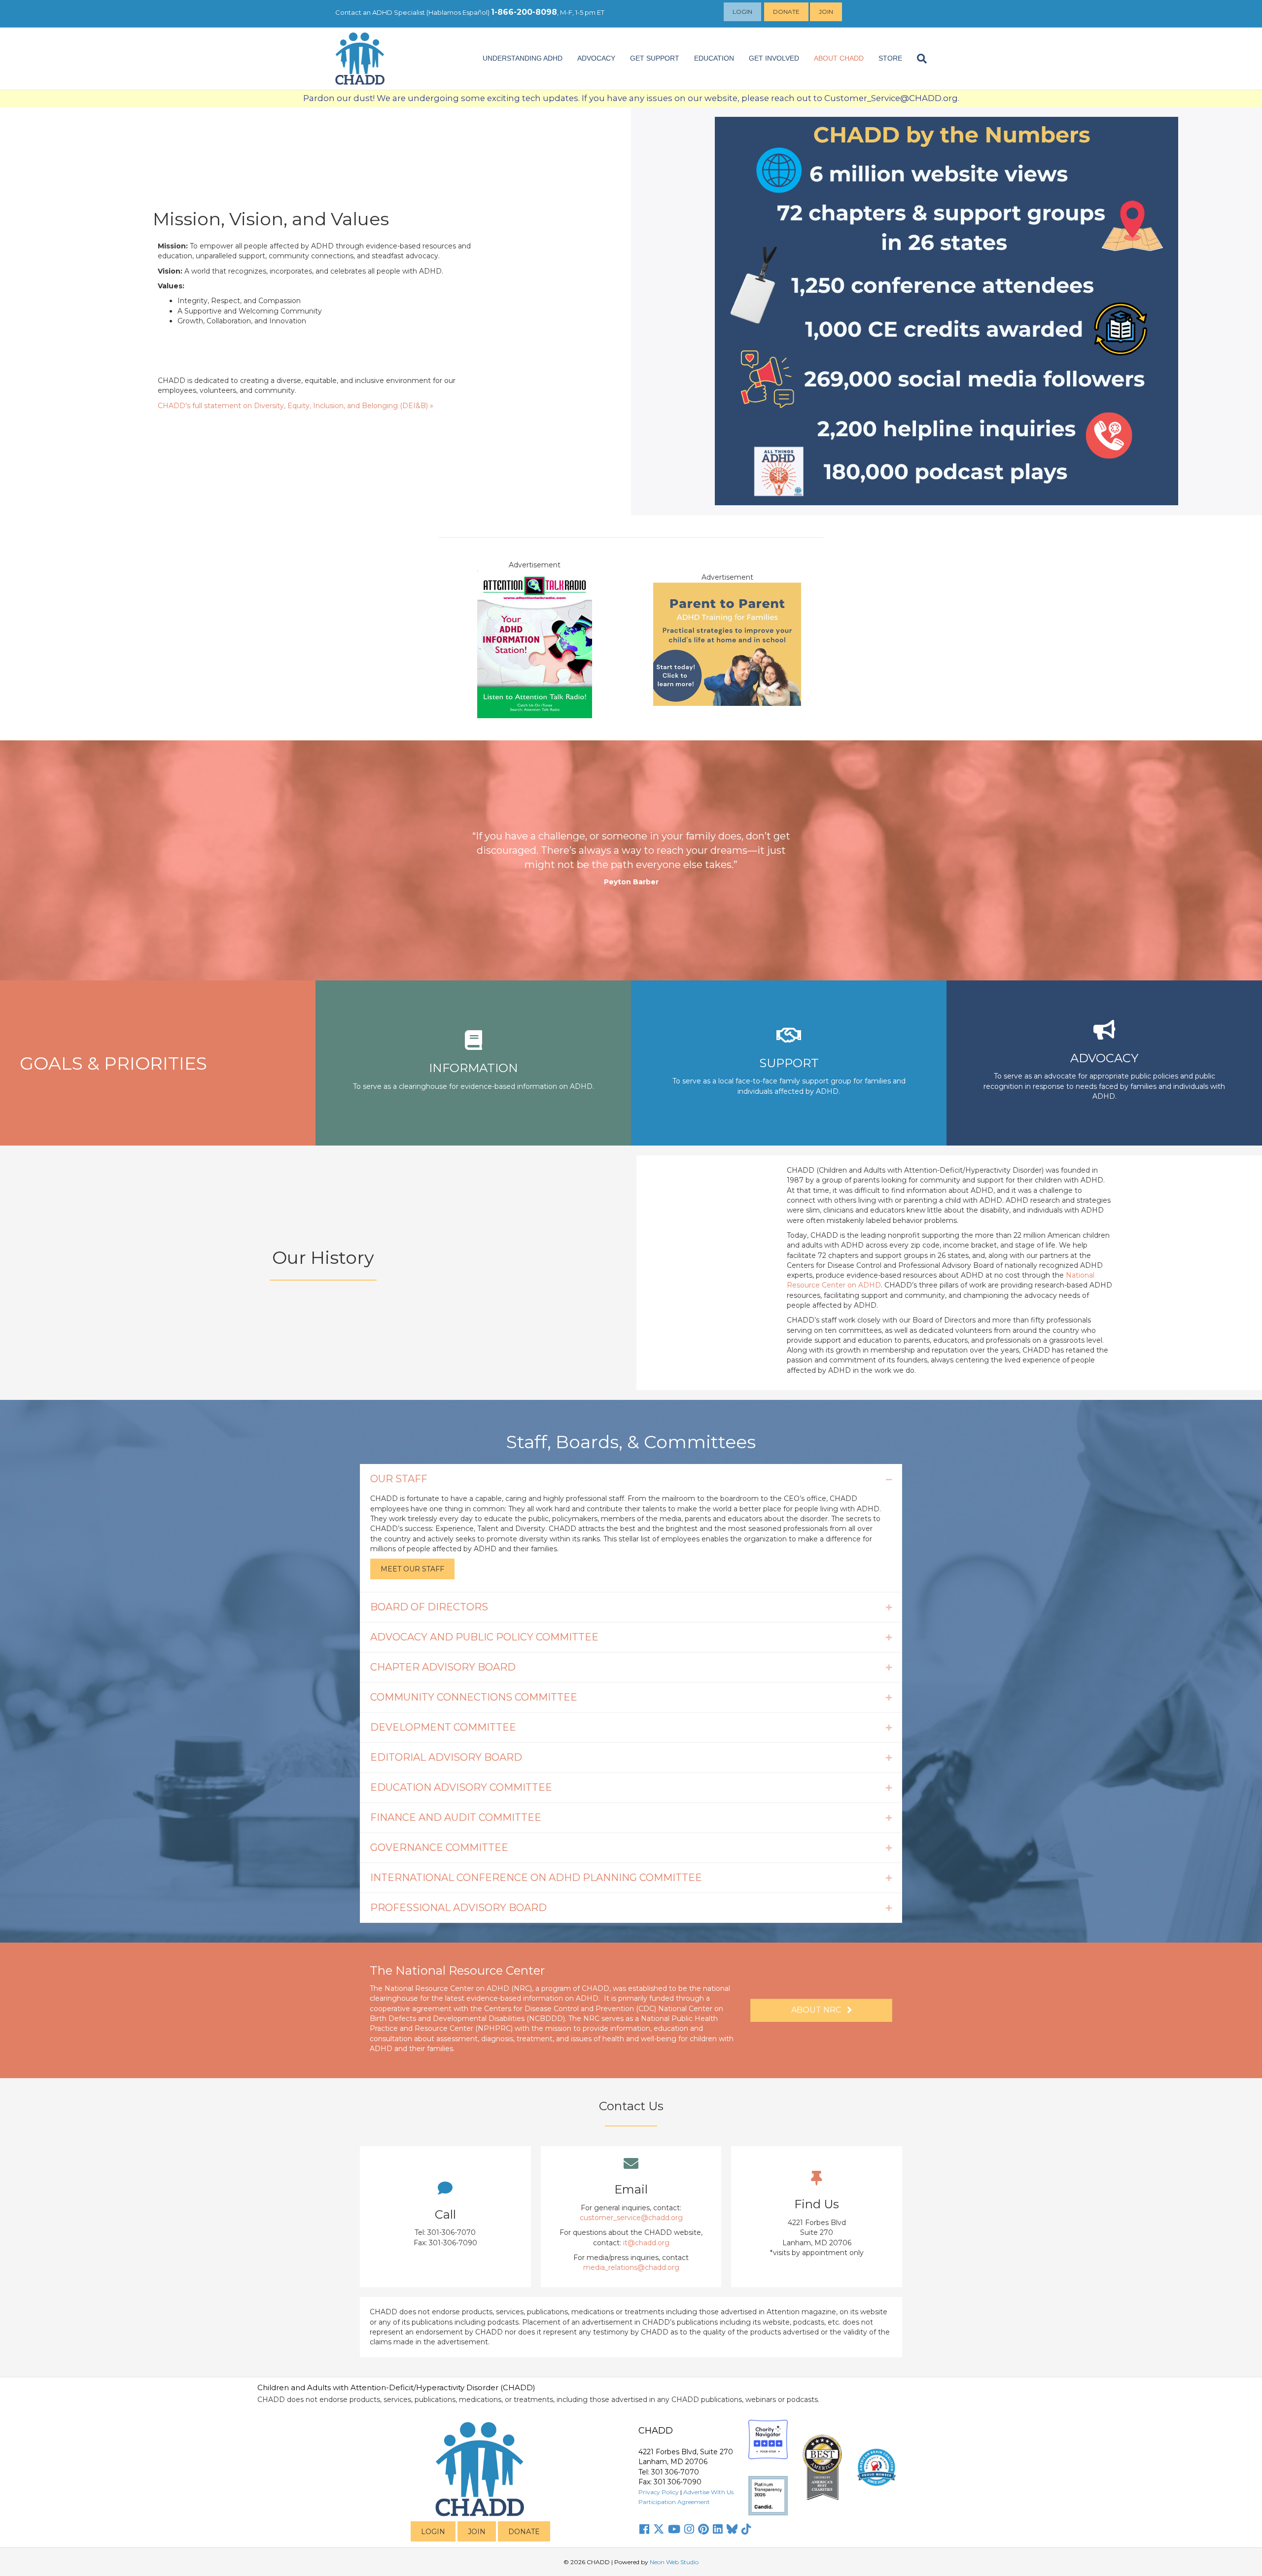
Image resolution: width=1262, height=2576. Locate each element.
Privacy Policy (659, 2492)
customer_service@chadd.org (631, 2218)
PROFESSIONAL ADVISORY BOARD (458, 1908)
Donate (786, 12)
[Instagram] (689, 2529)
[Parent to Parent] (727, 643)
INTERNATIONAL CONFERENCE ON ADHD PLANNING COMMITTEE (536, 1878)
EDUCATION (714, 58)
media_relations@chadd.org (631, 2267)
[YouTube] (674, 2529)
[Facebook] (644, 2529)
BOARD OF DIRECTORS (429, 1607)
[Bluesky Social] (732, 2529)
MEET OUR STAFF (412, 1569)
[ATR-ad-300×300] (535, 643)
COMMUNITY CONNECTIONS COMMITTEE (474, 1697)
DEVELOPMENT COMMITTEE (443, 1727)
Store (890, 58)
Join (826, 12)
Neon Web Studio (674, 2562)
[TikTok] (746, 2529)
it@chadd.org (646, 2243)
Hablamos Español (458, 12)
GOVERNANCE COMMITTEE (439, 1847)
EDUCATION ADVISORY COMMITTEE (461, 1787)
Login (742, 12)
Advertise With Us (708, 2492)
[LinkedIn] (718, 2529)
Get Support (655, 58)
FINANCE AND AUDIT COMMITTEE (456, 1817)
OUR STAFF (399, 1479)
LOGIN (433, 2532)
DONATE (524, 2532)
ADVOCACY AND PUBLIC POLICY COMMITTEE (484, 1637)
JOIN (477, 2532)
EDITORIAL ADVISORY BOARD (446, 1757)
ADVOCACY (596, 58)
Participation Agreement (674, 2502)
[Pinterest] (703, 2529)
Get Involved (774, 58)
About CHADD (839, 58)
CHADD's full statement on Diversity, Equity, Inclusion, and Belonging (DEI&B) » (296, 406)
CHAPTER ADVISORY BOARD (443, 1667)
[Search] (918, 59)
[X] (659, 2529)
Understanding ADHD (523, 58)
